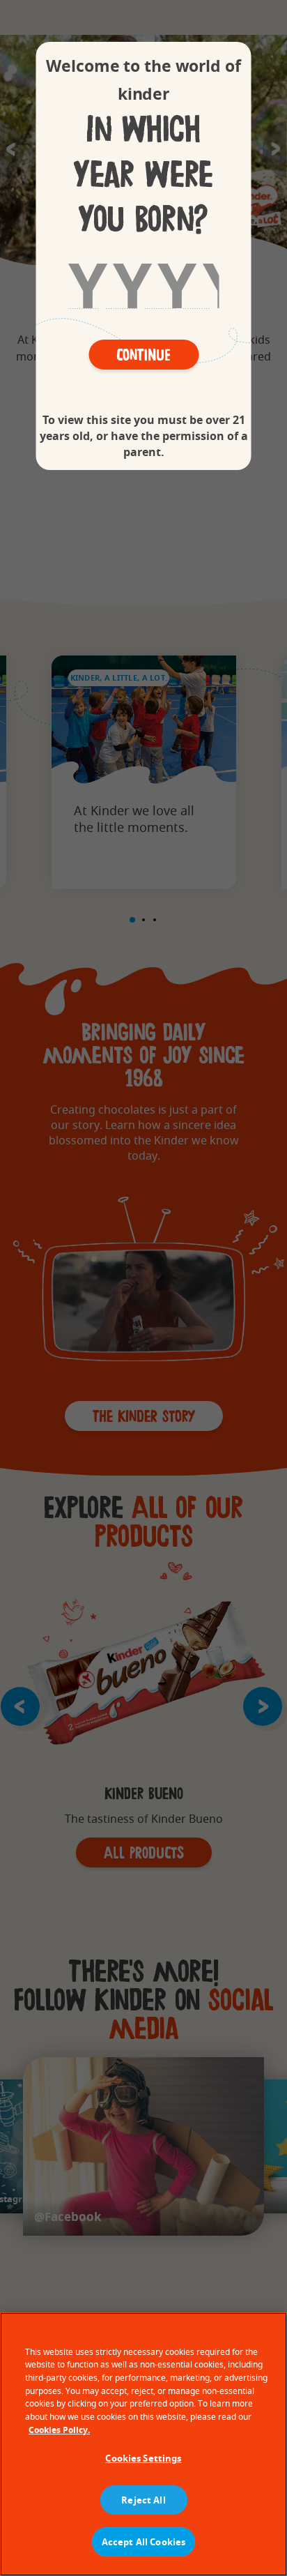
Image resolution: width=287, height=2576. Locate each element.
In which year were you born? (143, 175)
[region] (143, 2444)
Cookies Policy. (59, 2430)
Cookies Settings (143, 2458)
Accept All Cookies (143, 2542)
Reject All (143, 2500)
